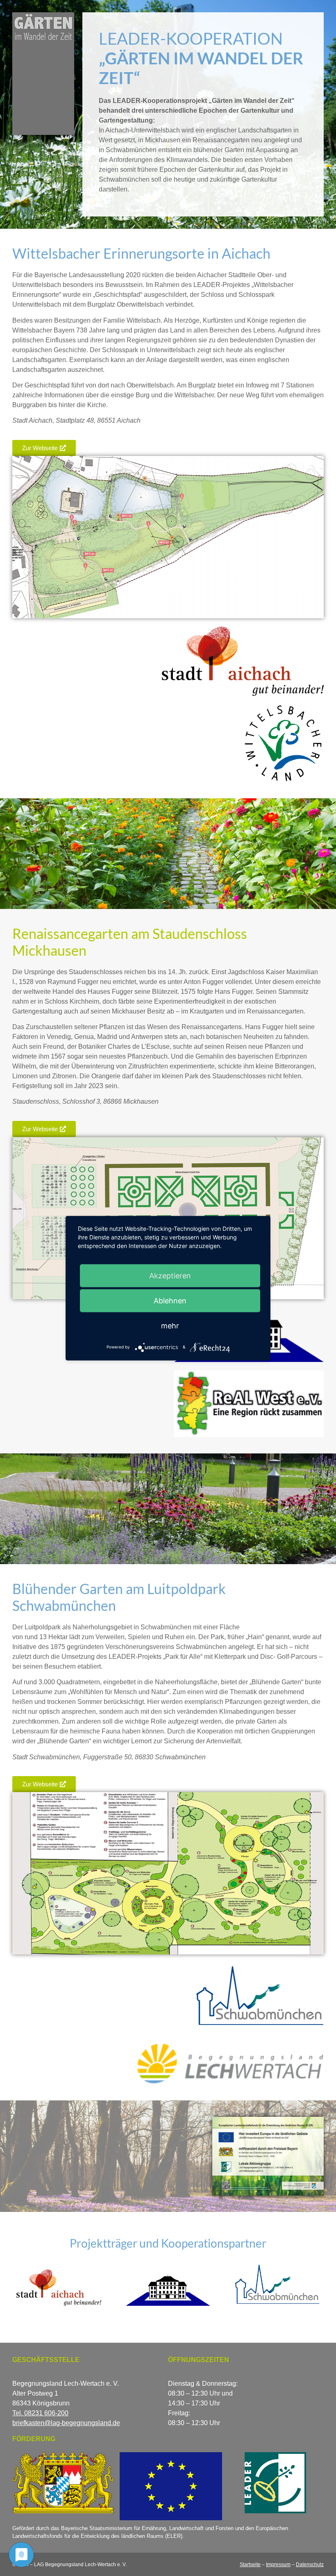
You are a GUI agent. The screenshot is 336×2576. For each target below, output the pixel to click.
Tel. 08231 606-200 (40, 2413)
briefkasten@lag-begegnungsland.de (66, 2423)
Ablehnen (170, 1300)
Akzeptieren (170, 1275)
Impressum (278, 2565)
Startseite (250, 2565)
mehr (170, 1325)
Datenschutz (310, 2565)
